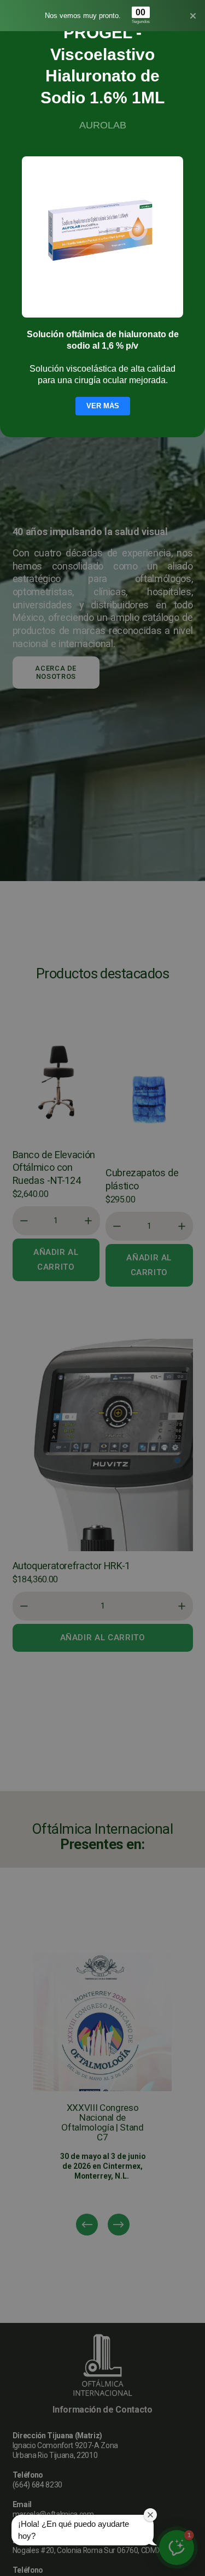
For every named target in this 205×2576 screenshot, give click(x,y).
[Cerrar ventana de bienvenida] (150, 2515)
